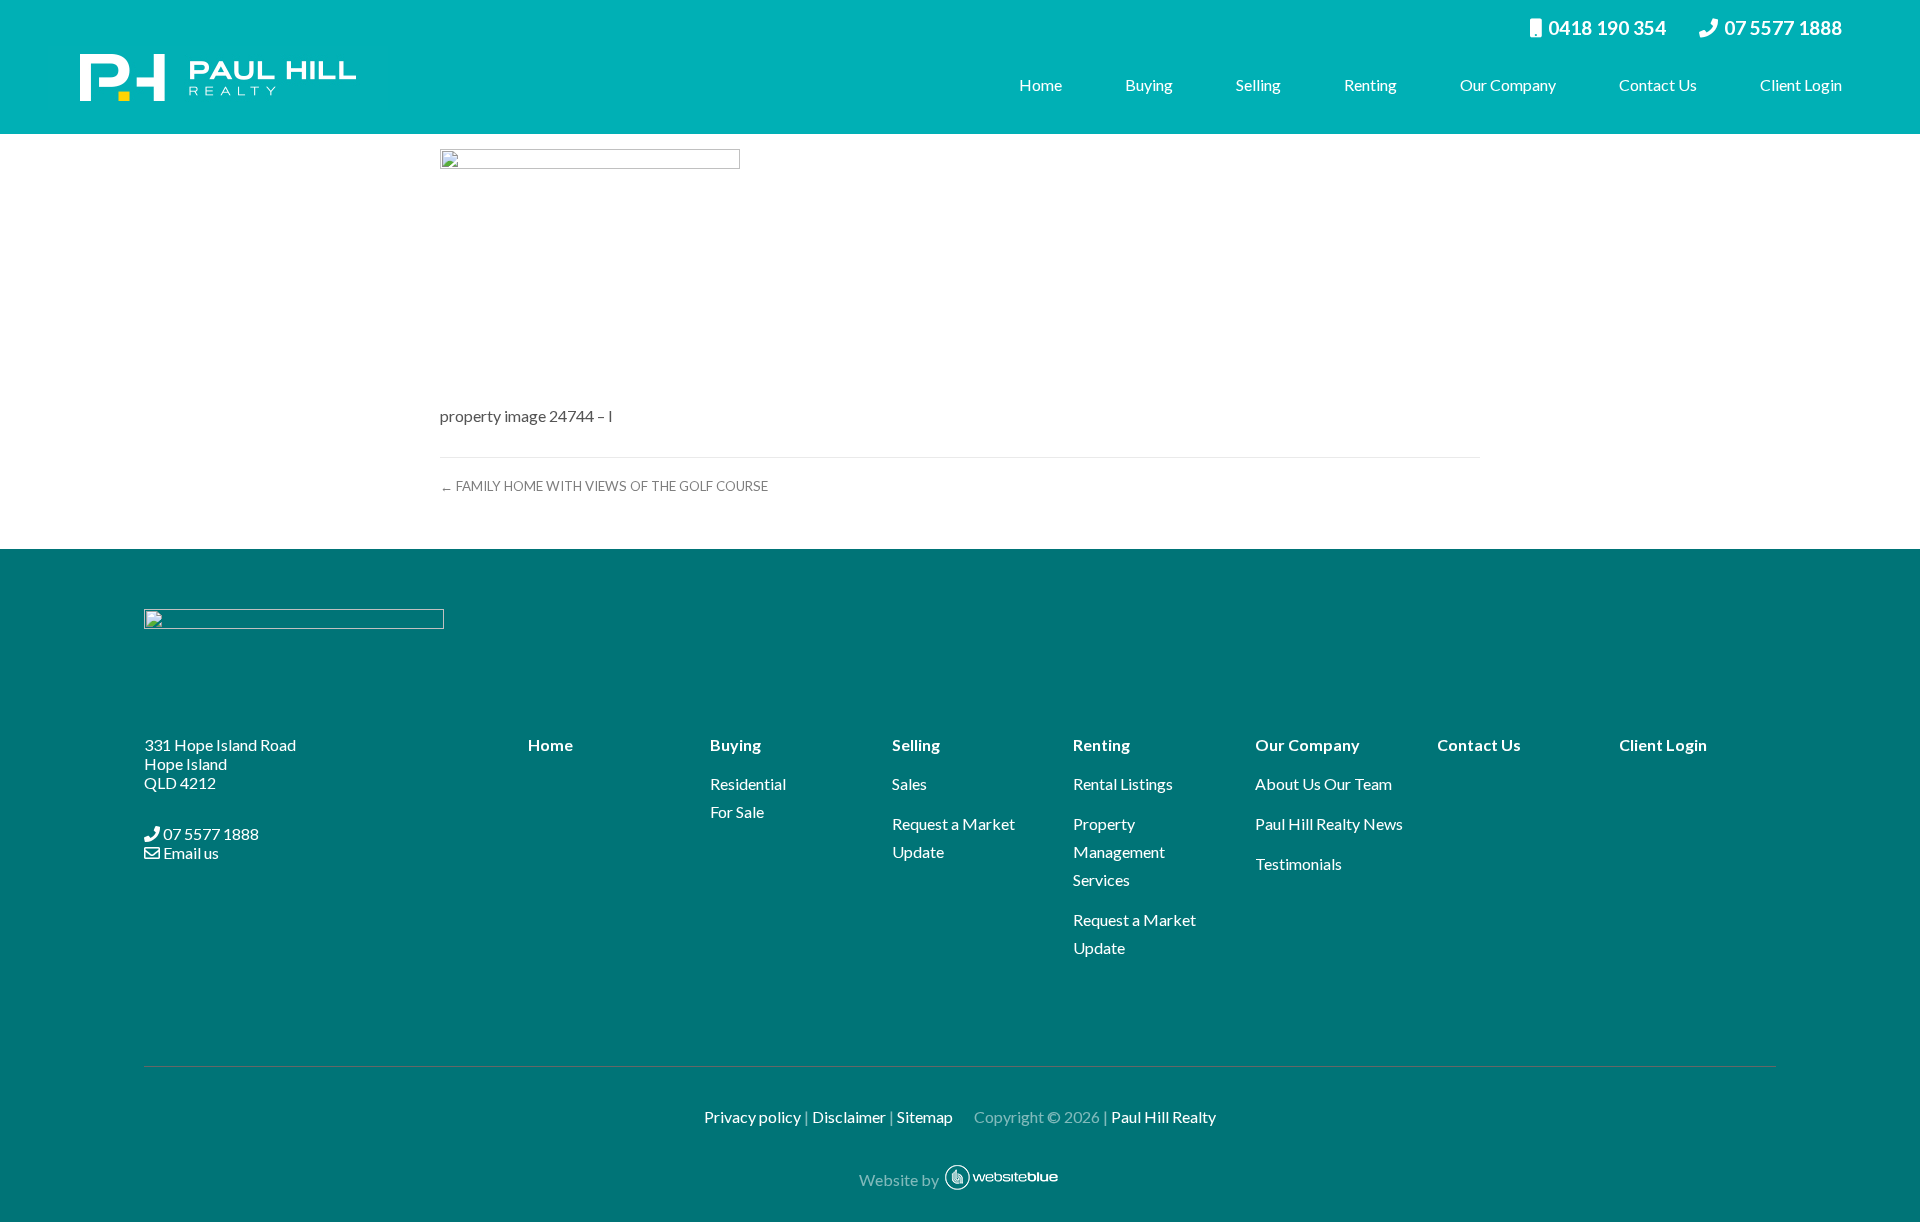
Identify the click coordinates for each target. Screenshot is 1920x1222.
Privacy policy (752, 1116)
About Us (1288, 783)
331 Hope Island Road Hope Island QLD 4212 (220, 763)
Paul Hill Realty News (1329, 823)
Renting (1370, 84)
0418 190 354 (1607, 27)
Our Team (1358, 783)
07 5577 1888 (1783, 27)
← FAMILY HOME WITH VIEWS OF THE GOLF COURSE (604, 486)
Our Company (1508, 84)
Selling (1258, 84)
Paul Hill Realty (1163, 1116)
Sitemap (934, 1116)
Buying (1149, 84)
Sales (909, 783)
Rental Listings (1123, 783)
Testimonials (1298, 863)
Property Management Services (1119, 851)
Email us (189, 852)
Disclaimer (849, 1116)
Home (1040, 84)
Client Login (1801, 84)
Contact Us (1658, 84)
